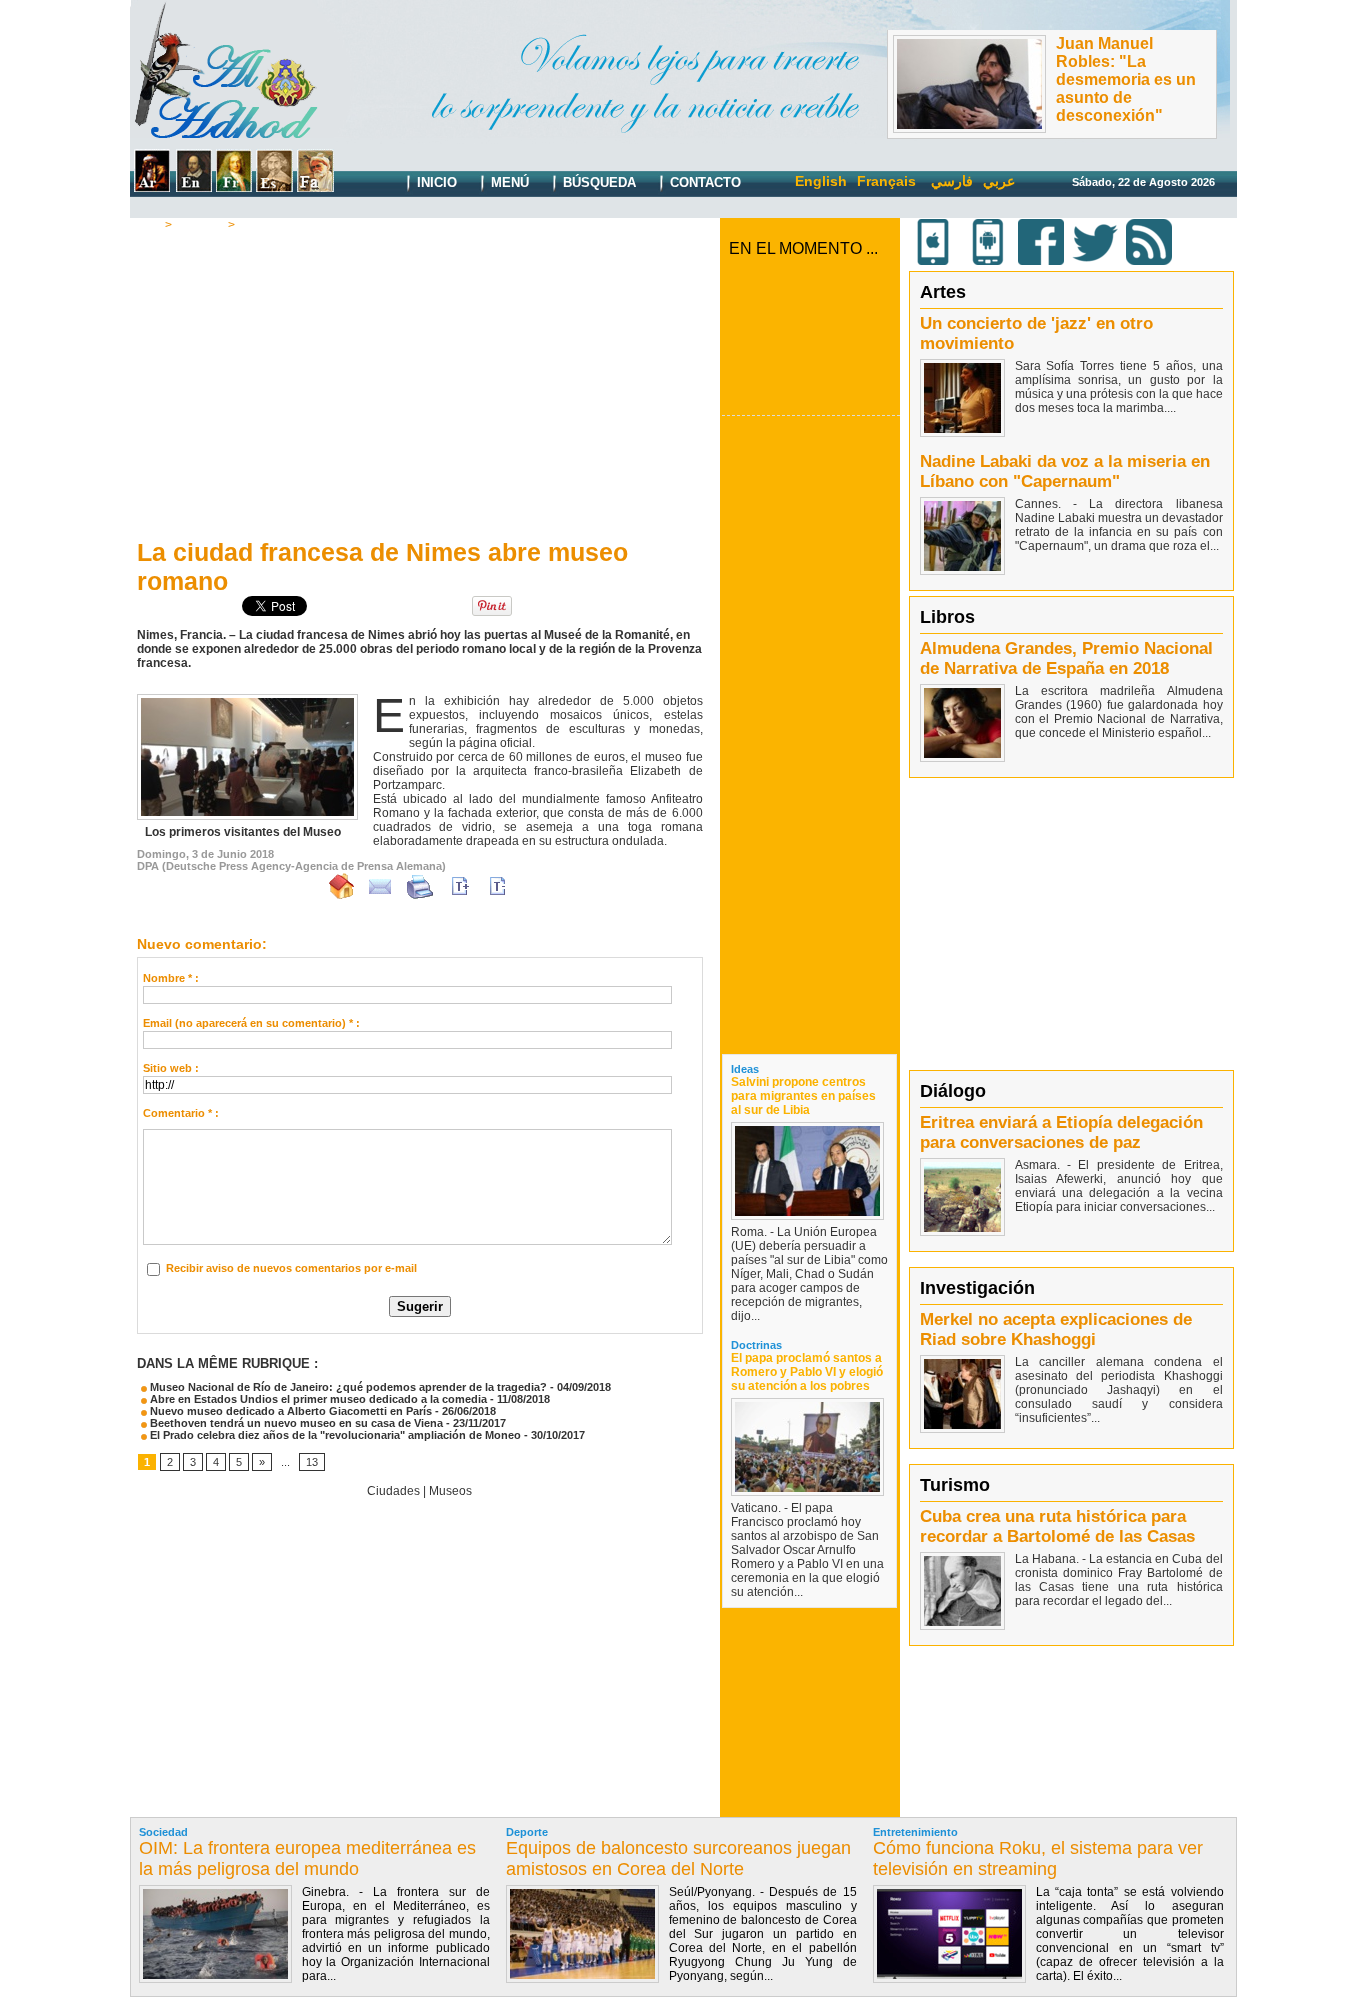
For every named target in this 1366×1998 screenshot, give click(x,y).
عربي (999, 181)
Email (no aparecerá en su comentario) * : (251, 1023)
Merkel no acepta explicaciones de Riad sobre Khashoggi (1056, 1329)
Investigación (977, 1288)
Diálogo (953, 1091)
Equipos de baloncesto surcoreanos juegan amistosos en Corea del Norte (678, 1858)
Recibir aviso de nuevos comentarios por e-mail (291, 1268)
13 (312, 1462)
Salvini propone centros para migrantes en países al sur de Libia (803, 1096)
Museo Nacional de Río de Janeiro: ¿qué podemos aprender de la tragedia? (347, 1387)
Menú (508, 182)
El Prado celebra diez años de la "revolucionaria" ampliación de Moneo (334, 1435)
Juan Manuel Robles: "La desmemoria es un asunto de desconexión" (1126, 79)
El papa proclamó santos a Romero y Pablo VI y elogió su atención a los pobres (807, 1372)
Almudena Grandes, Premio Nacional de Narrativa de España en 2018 (1066, 658)
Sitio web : (171, 1068)
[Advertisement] (420, 381)
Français (886, 181)
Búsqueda (597, 182)
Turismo (200, 225)
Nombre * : (171, 978)
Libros (947, 617)
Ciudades (393, 1491)
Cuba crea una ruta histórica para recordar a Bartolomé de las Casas (1057, 1526)
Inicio (435, 182)
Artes (943, 292)
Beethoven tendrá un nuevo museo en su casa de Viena (295, 1423)
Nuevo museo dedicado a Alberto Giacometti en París (289, 1411)
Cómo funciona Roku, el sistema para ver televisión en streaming (1038, 1858)
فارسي (952, 181)
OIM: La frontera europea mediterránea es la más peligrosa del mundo (307, 1858)
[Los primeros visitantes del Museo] (247, 700)
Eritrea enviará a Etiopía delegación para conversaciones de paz (1061, 1132)
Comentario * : (181, 1113)
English (821, 181)
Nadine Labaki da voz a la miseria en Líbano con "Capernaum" (1065, 471)
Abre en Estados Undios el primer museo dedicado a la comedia (317, 1399)
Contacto (703, 182)
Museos (262, 225)
